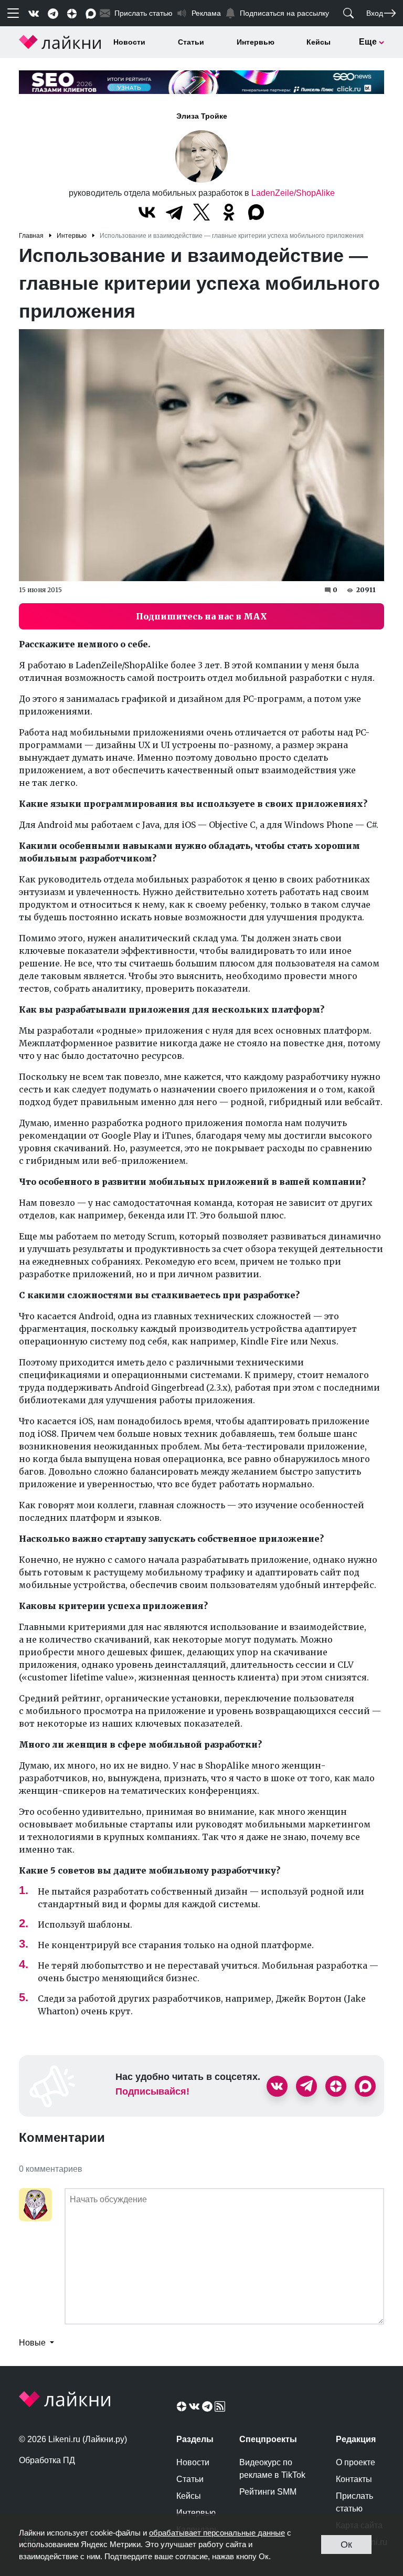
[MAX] (256, 212)
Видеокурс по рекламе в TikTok (272, 2469)
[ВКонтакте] (147, 212)
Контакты (354, 2479)
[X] (201, 212)
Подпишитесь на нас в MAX (201, 616)
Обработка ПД (47, 2460)
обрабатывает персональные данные (217, 2533)
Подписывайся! (152, 2091)
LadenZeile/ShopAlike (293, 193)
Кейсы (319, 42)
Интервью (256, 42)
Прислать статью (354, 2502)
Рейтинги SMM (268, 2492)
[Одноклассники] (229, 212)
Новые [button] (33, 2343)
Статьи (191, 42)
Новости (129, 42)
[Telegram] (174, 212)
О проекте (356, 2462)
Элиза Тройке (202, 116)
